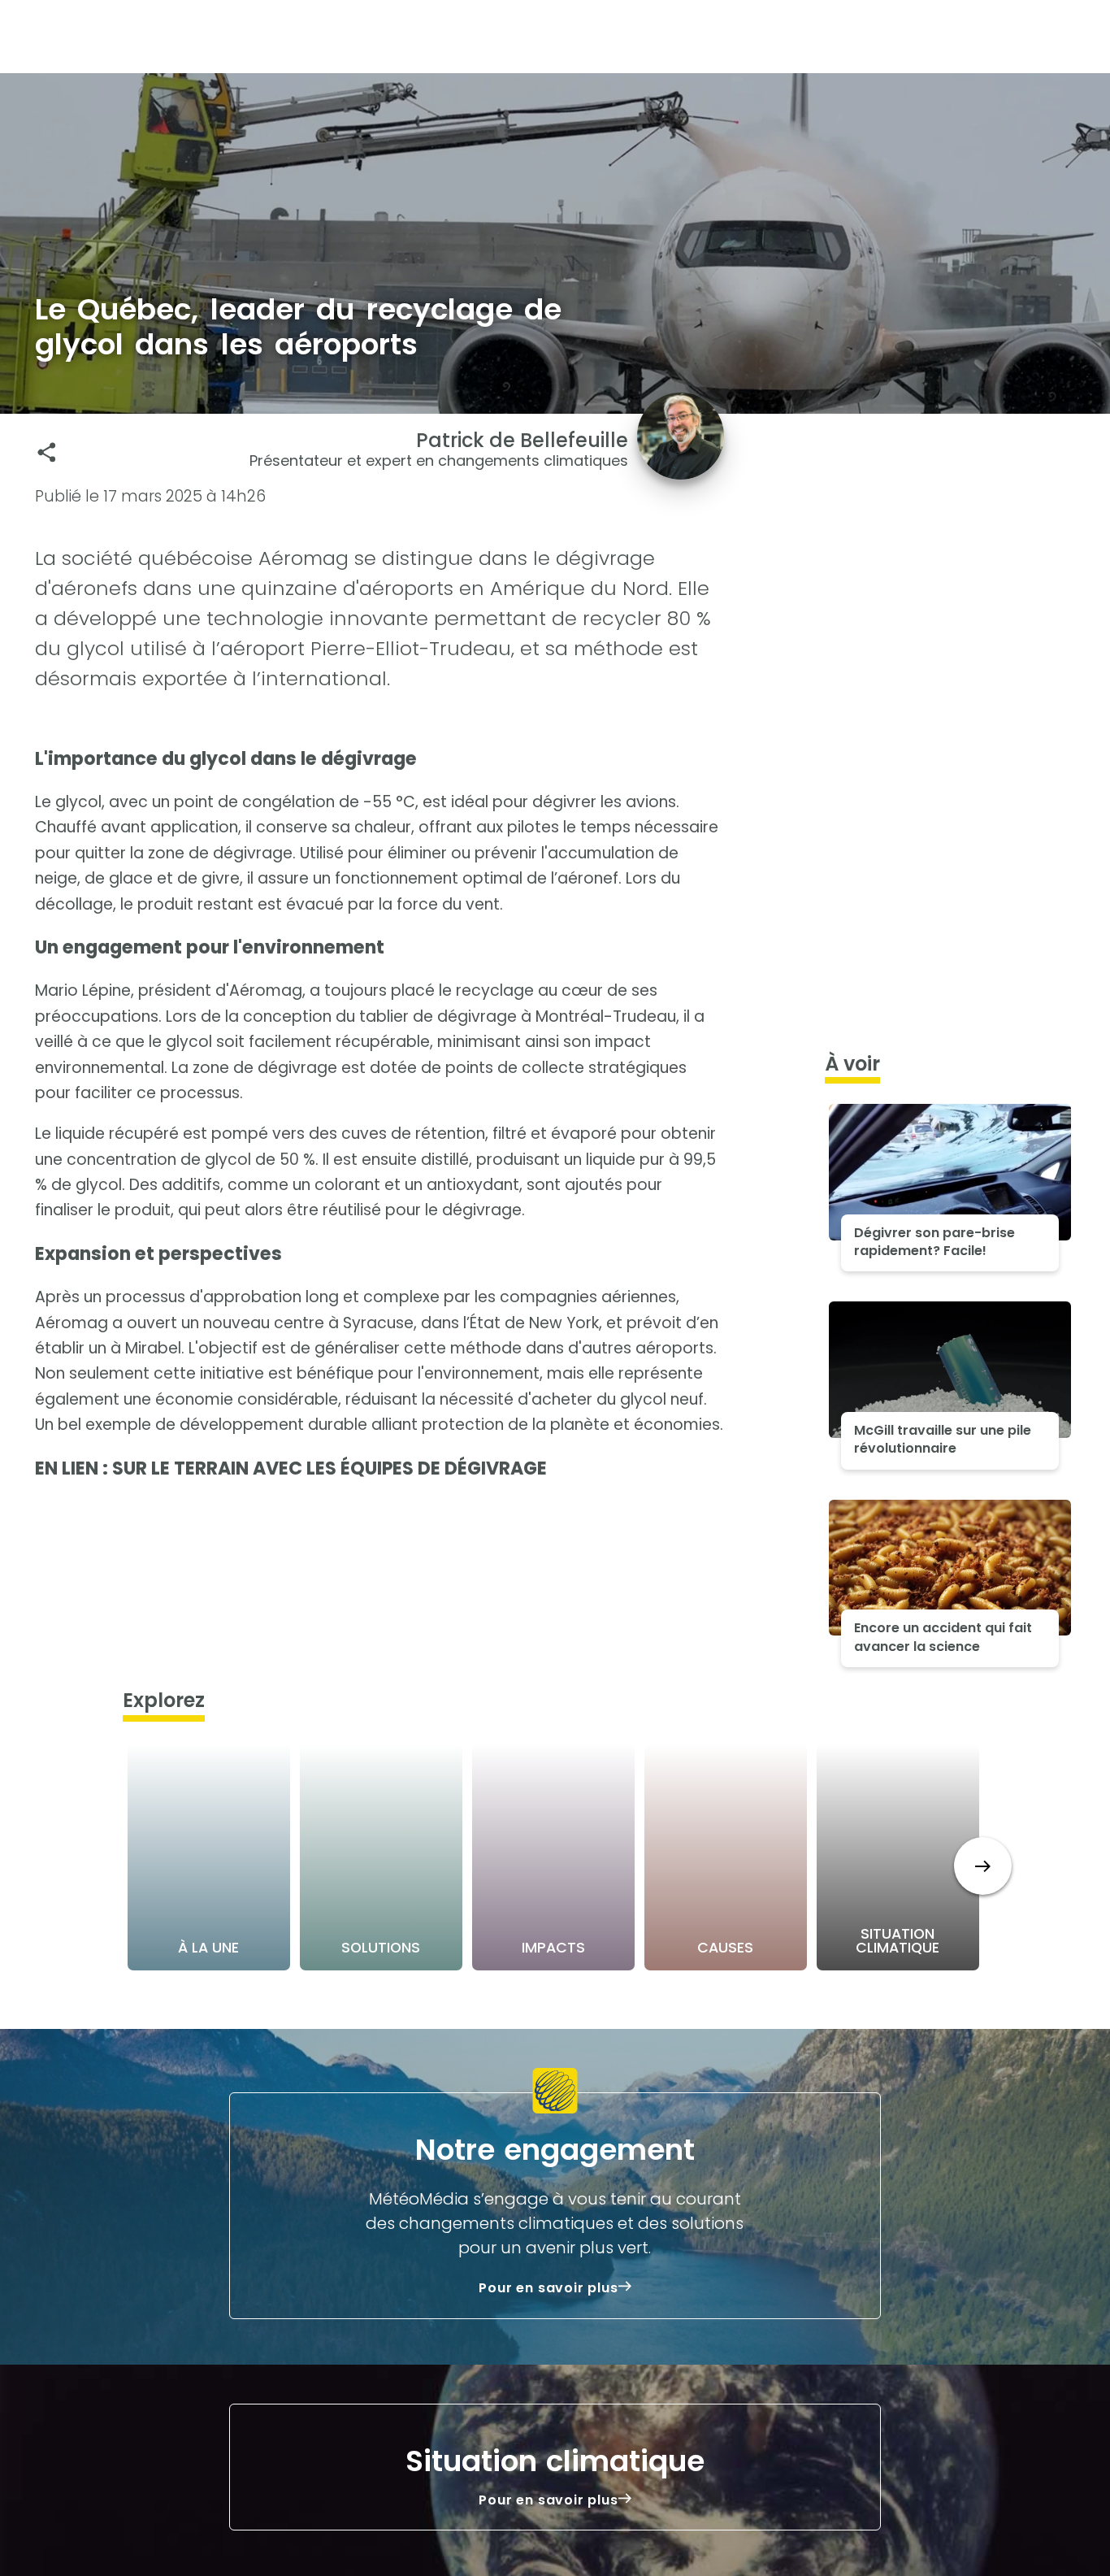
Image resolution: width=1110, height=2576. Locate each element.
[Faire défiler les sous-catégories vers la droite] (983, 1866)
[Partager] (47, 452)
